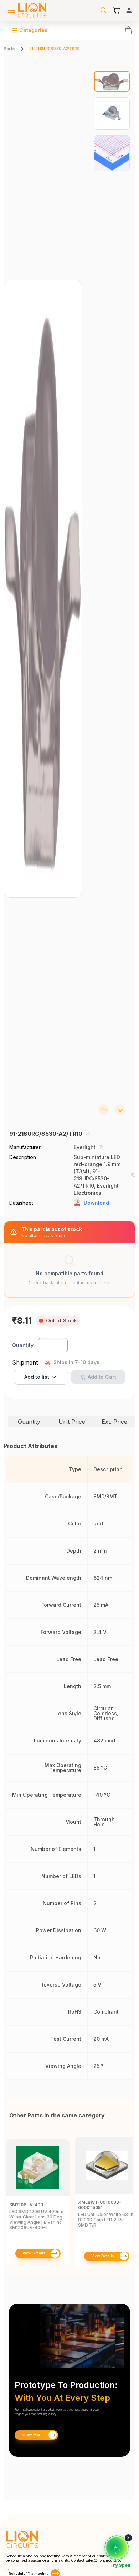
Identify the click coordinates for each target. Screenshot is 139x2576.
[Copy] (88, 1134)
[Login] (129, 10)
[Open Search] (103, 10)
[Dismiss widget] (128, 2538)
